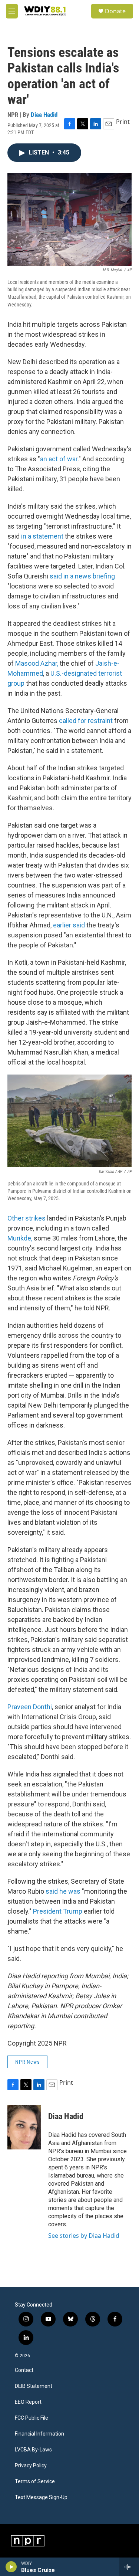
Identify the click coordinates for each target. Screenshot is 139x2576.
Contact (24, 2370)
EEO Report (28, 2402)
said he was (63, 1891)
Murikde (20, 1238)
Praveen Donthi (30, 1707)
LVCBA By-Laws (33, 2450)
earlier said (69, 925)
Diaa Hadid (44, 115)
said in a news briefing (82, 576)
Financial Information (39, 2434)
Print (123, 122)
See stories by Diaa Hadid (84, 2236)
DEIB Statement (34, 2386)
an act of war (59, 459)
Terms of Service (35, 2482)
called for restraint (86, 721)
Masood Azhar (37, 663)
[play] (11, 2567)
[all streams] (129, 2567)
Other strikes (27, 1218)
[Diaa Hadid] (24, 2127)
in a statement (42, 536)
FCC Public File (32, 2418)
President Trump (58, 1911)
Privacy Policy (31, 2466)
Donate (115, 11)
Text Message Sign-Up (41, 2497)
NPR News (27, 2062)
